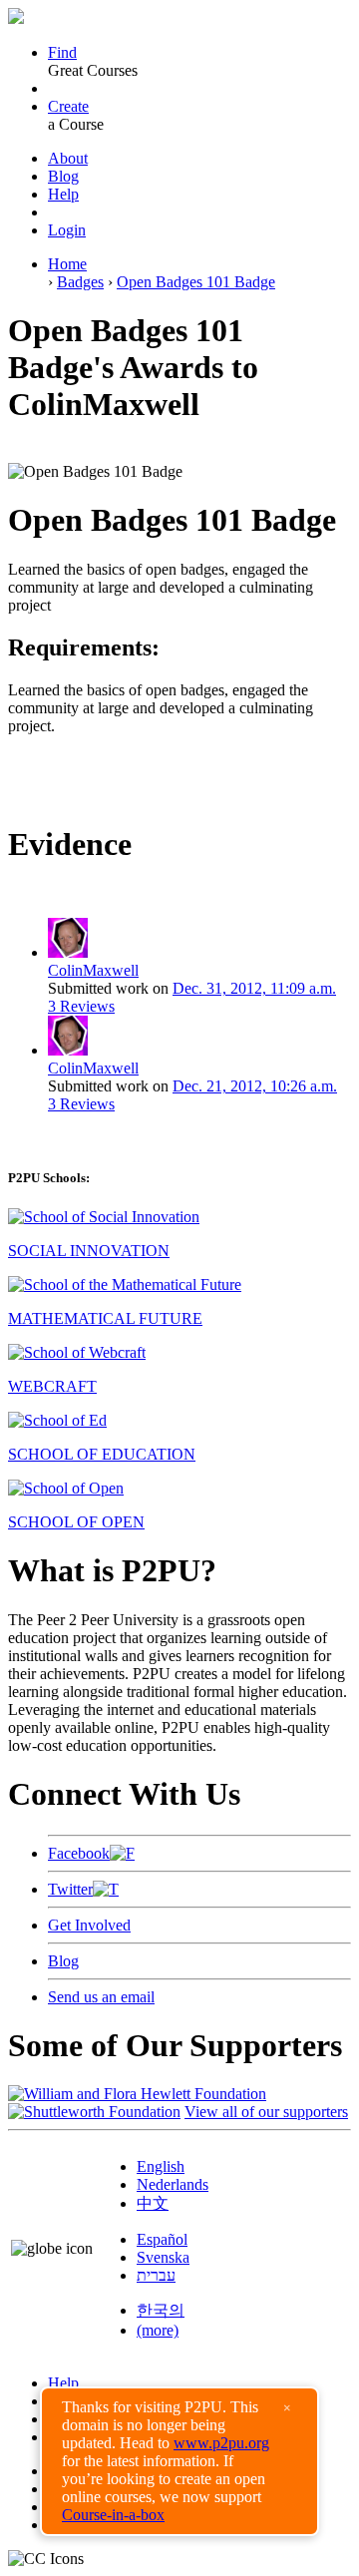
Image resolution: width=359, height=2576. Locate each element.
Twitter (70, 1889)
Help (63, 194)
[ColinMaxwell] (68, 952)
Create (68, 106)
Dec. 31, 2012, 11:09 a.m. (254, 988)
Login (67, 230)
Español (162, 2239)
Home (67, 264)
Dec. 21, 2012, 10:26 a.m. (255, 1086)
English (161, 2166)
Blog (63, 176)
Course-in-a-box (113, 2515)
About (68, 158)
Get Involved (89, 1925)
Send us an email (101, 1997)
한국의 (161, 2310)
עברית (156, 2275)
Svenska (163, 2257)
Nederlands (173, 2184)
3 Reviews (81, 1006)
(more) (158, 2330)
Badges (80, 282)
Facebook (79, 1853)
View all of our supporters (266, 2112)
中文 (153, 2203)
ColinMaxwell (93, 970)
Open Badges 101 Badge (196, 282)
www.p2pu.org (221, 2443)
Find (62, 52)
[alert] (179, 2461)
